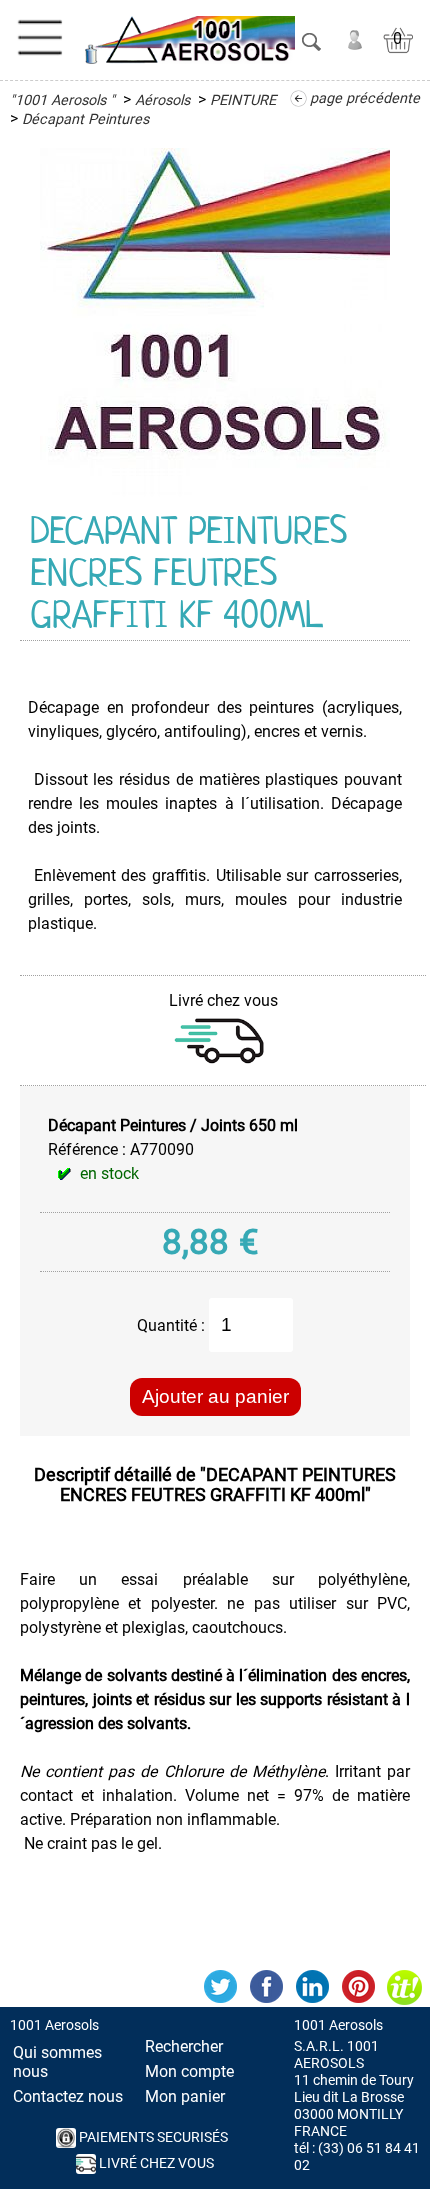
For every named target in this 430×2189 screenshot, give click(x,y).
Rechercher (184, 2046)
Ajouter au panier (215, 1396)
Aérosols (162, 100)
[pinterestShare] (358, 1987)
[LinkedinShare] (312, 1987)
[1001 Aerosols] (187, 40)
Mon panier (185, 2096)
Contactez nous (68, 2096)
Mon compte (189, 2071)
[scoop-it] (404, 1987)
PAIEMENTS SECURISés (152, 2137)
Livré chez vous (155, 2163)
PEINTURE (243, 100)
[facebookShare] (266, 1987)
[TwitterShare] (220, 1987)
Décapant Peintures (85, 119)
